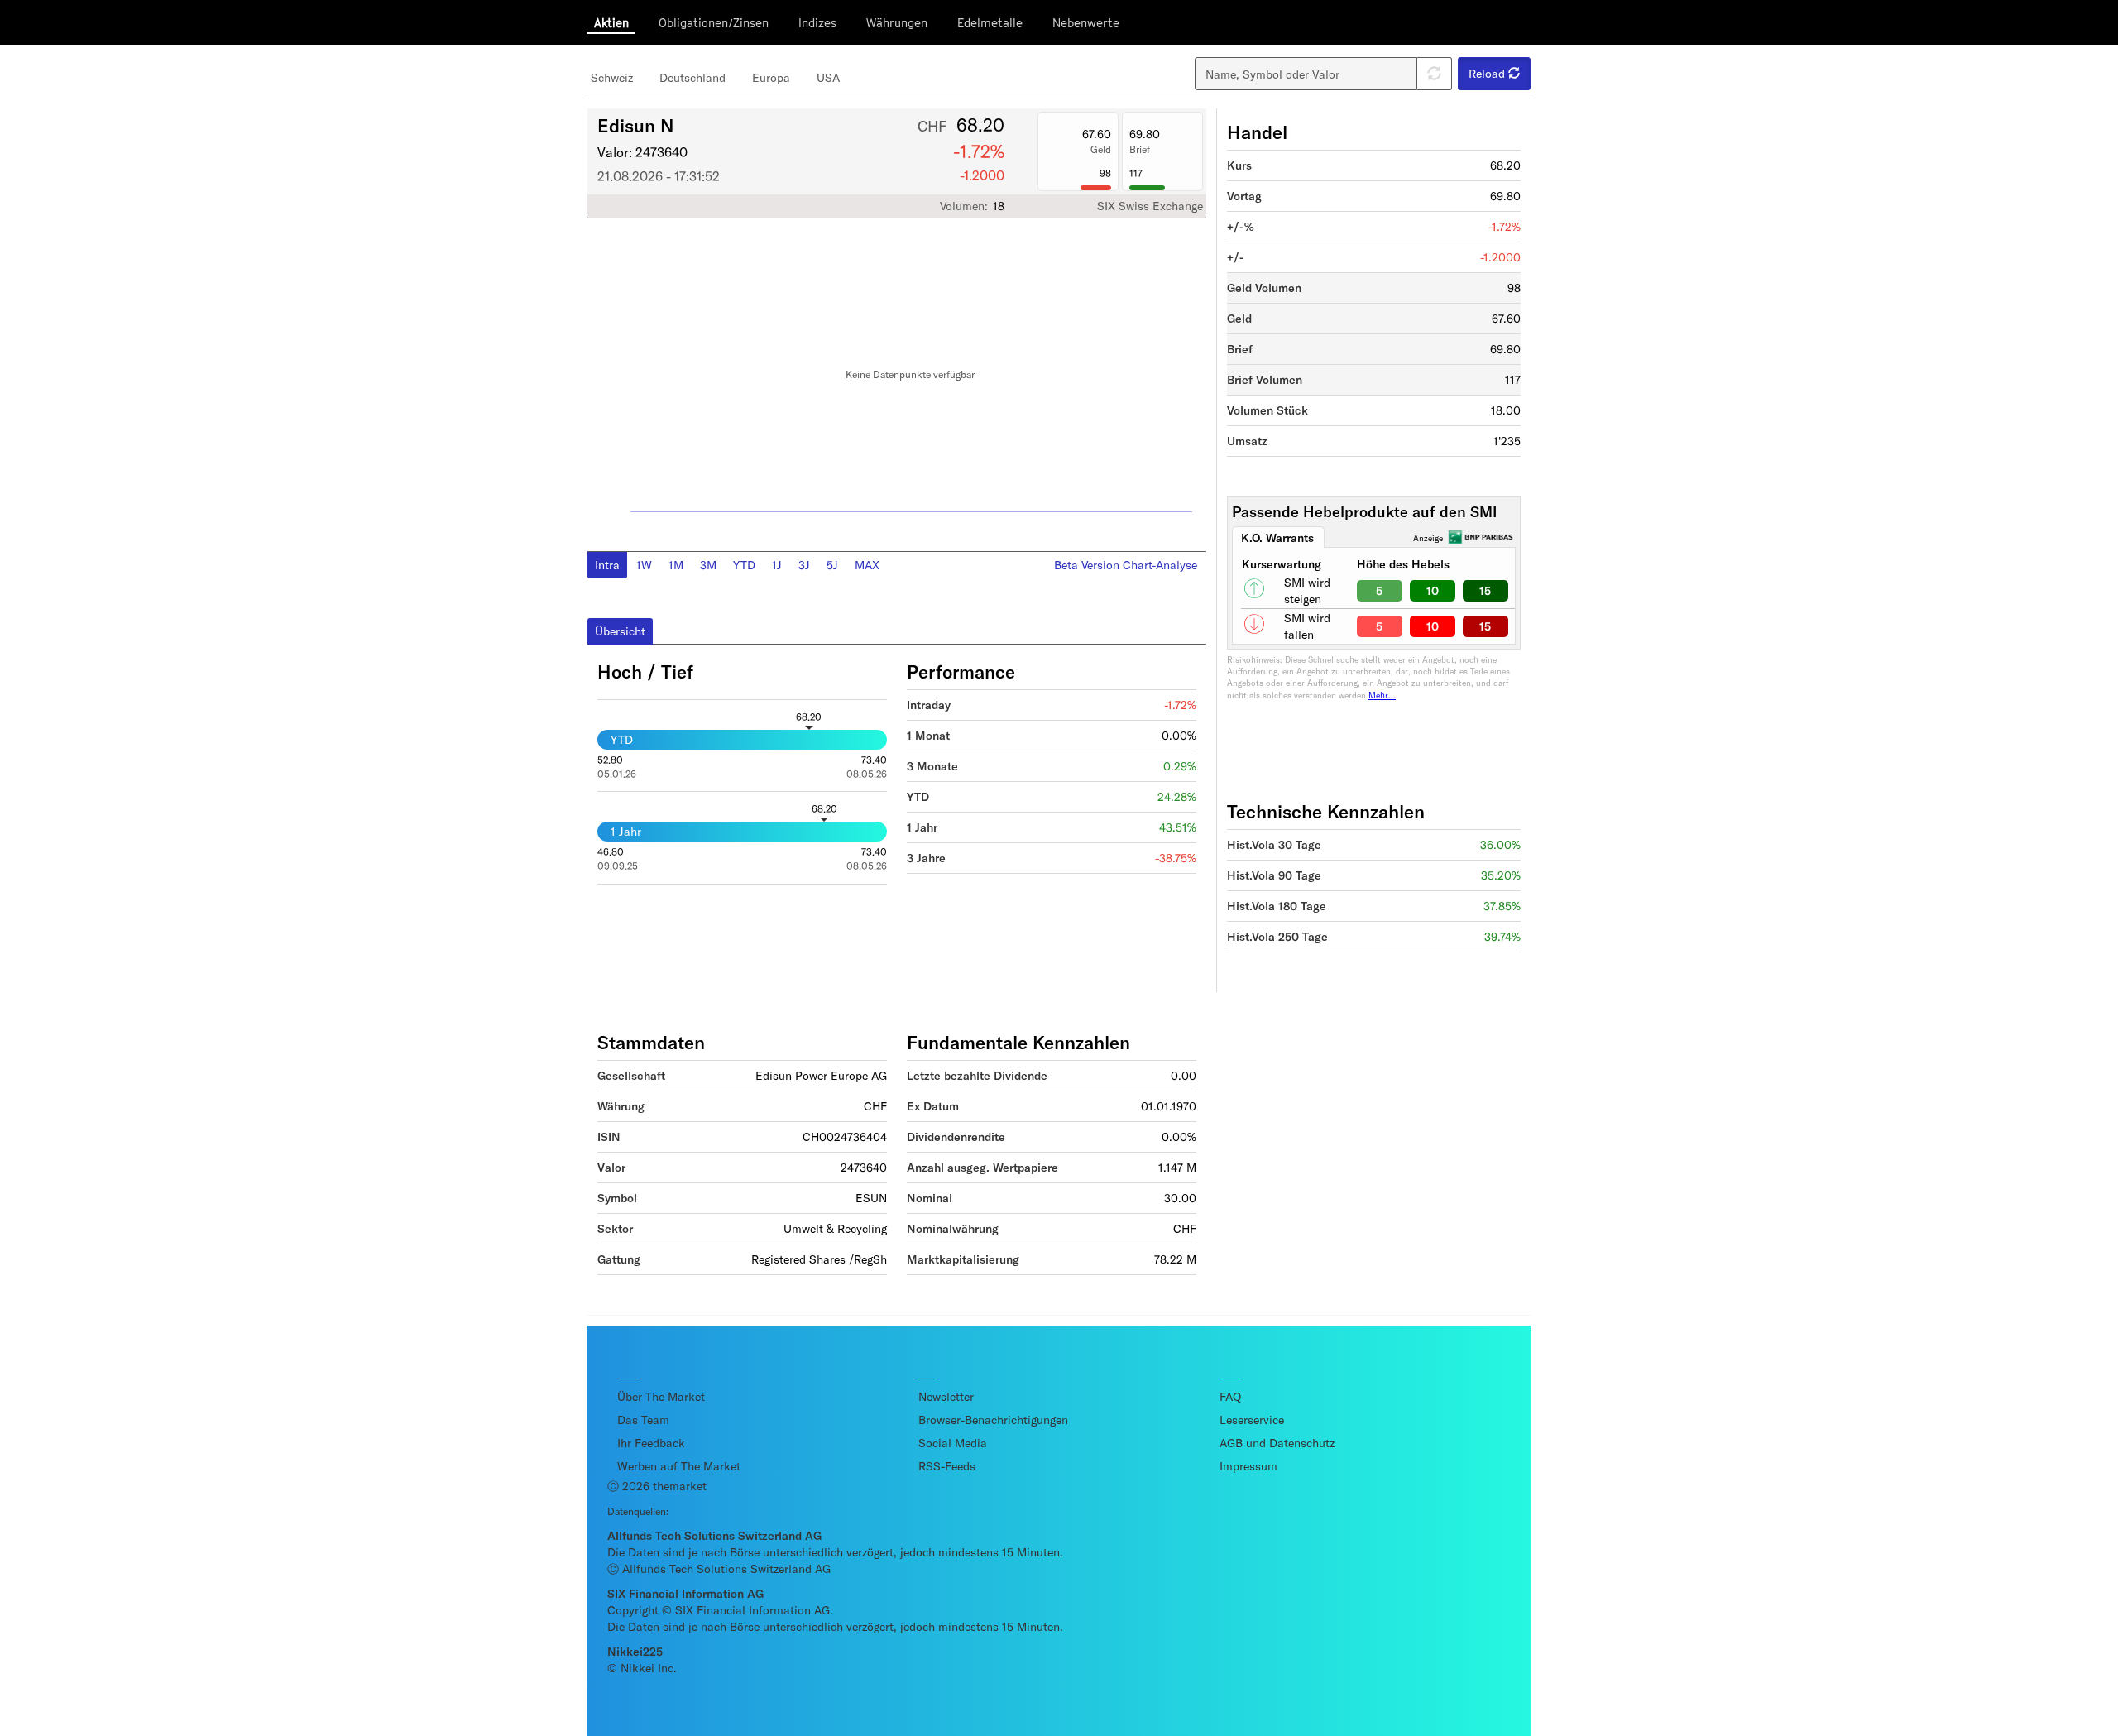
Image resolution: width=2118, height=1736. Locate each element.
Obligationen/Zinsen (714, 23)
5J (832, 565)
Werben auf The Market (679, 1466)
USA (828, 77)
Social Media (953, 1443)
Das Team (643, 1419)
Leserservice (1252, 1419)
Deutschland (692, 77)
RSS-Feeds (947, 1466)
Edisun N (636, 125)
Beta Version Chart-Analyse (1126, 565)
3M (708, 565)
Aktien (611, 23)
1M (676, 565)
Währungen (897, 23)
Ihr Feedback (651, 1443)
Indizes (817, 23)
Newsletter (946, 1396)
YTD (744, 565)
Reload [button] (1488, 73)
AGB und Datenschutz (1277, 1443)
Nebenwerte (1086, 23)
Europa (771, 77)
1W (644, 565)
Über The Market (661, 1396)
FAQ (1230, 1396)
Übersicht (620, 631)
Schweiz (612, 77)
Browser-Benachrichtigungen (993, 1419)
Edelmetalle (990, 23)
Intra (607, 565)
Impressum (1248, 1466)
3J (804, 565)
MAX (867, 565)
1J (777, 565)
